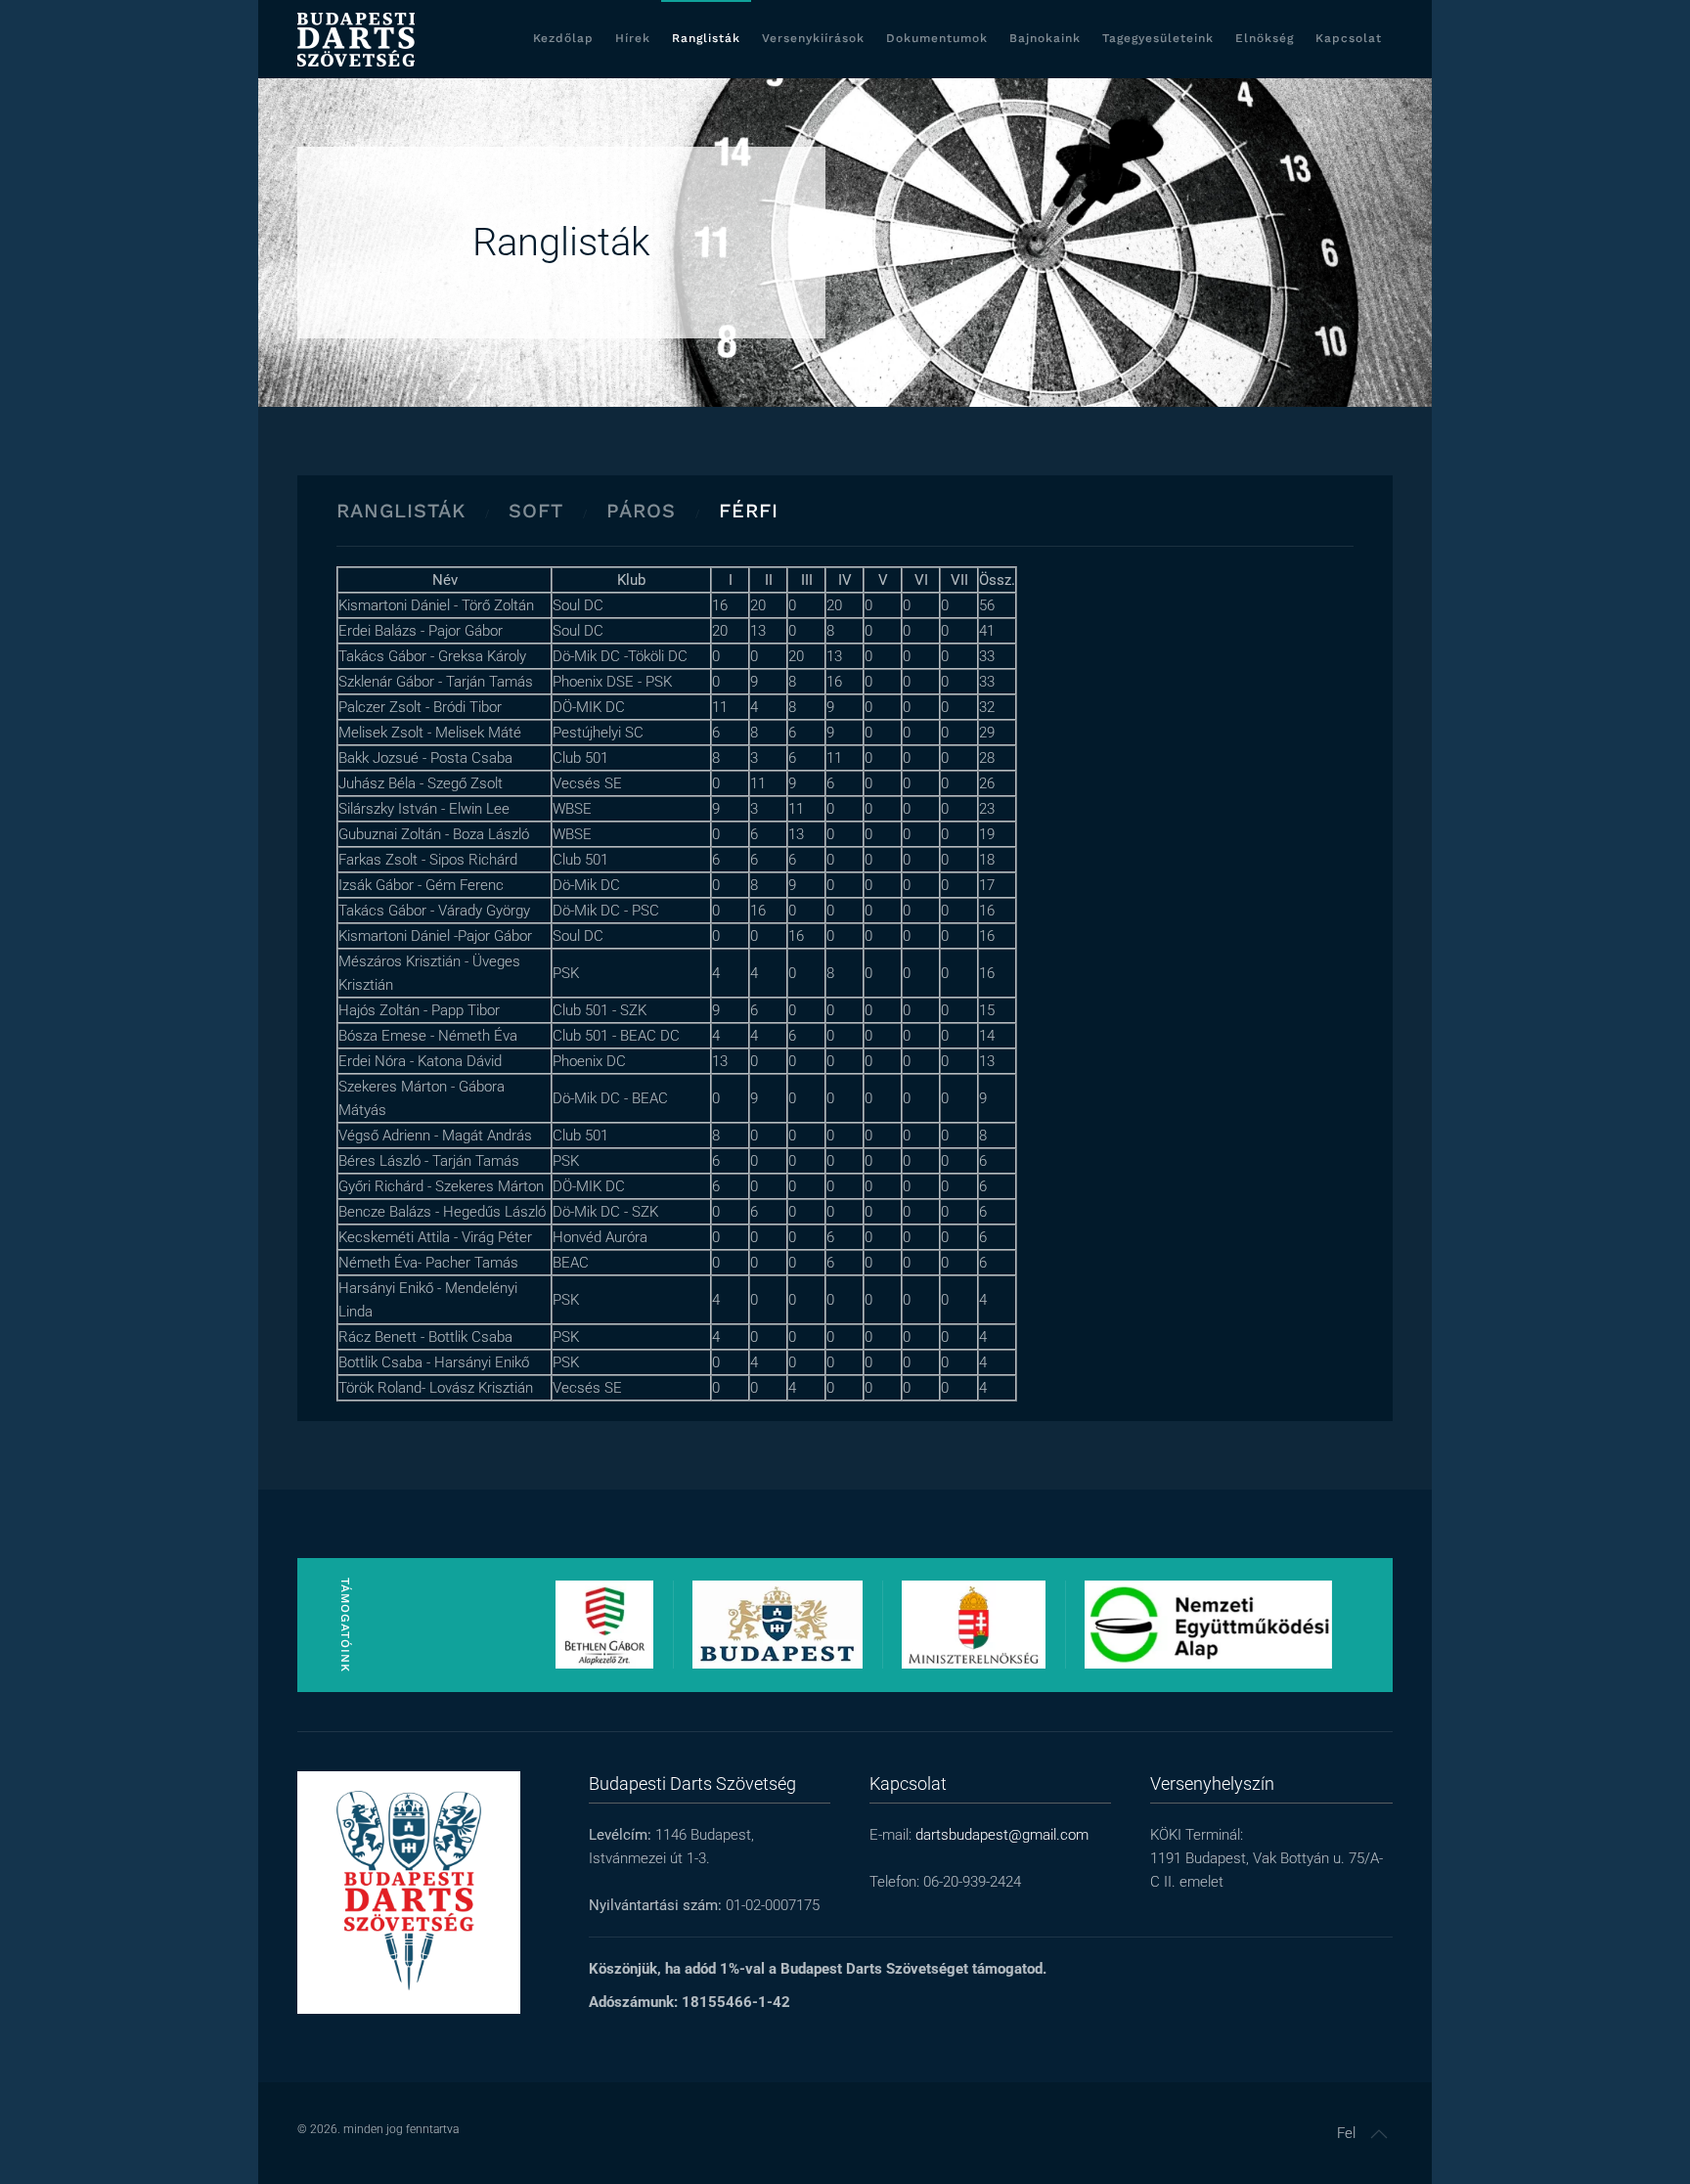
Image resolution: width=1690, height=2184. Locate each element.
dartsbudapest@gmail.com (1002, 1835)
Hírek (633, 38)
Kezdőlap (563, 38)
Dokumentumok (937, 38)
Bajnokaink (1045, 38)
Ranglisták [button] (706, 38)
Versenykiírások (813, 38)
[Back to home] (356, 39)
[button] (1379, 2134)
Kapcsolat (1349, 38)
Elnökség (1265, 38)
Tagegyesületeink (1158, 38)
